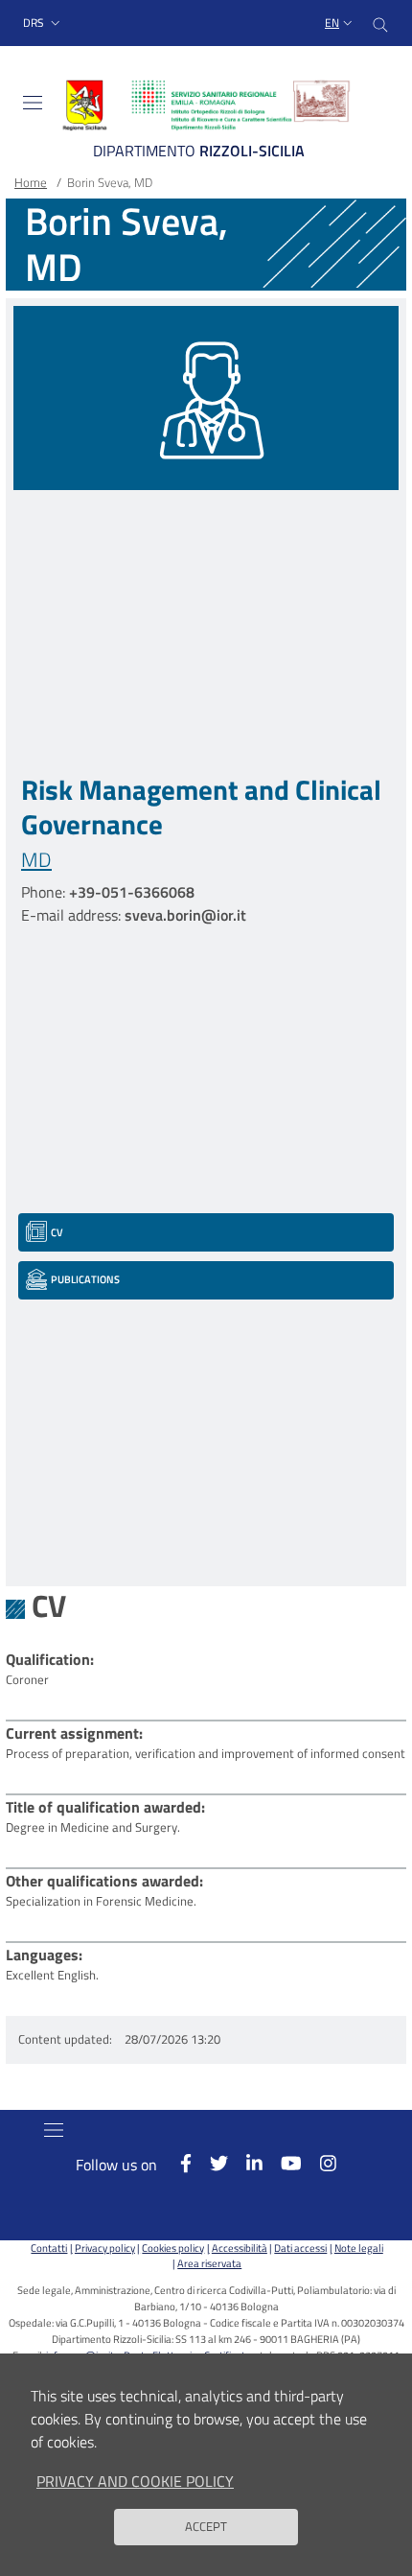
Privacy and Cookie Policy (135, 2481)
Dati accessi (300, 2248)
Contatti (49, 2248)
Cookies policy (173, 2248)
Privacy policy (104, 2248)
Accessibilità (239, 2248)
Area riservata (209, 2263)
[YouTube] (282, 2163)
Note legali (358, 2248)
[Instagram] (319, 2163)
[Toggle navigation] (33, 103)
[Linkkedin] (245, 2163)
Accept (206, 2526)
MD (36, 859)
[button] (44, 23)
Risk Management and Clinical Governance (201, 807)
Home (31, 182)
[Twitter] (210, 2163)
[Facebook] (176, 2163)
